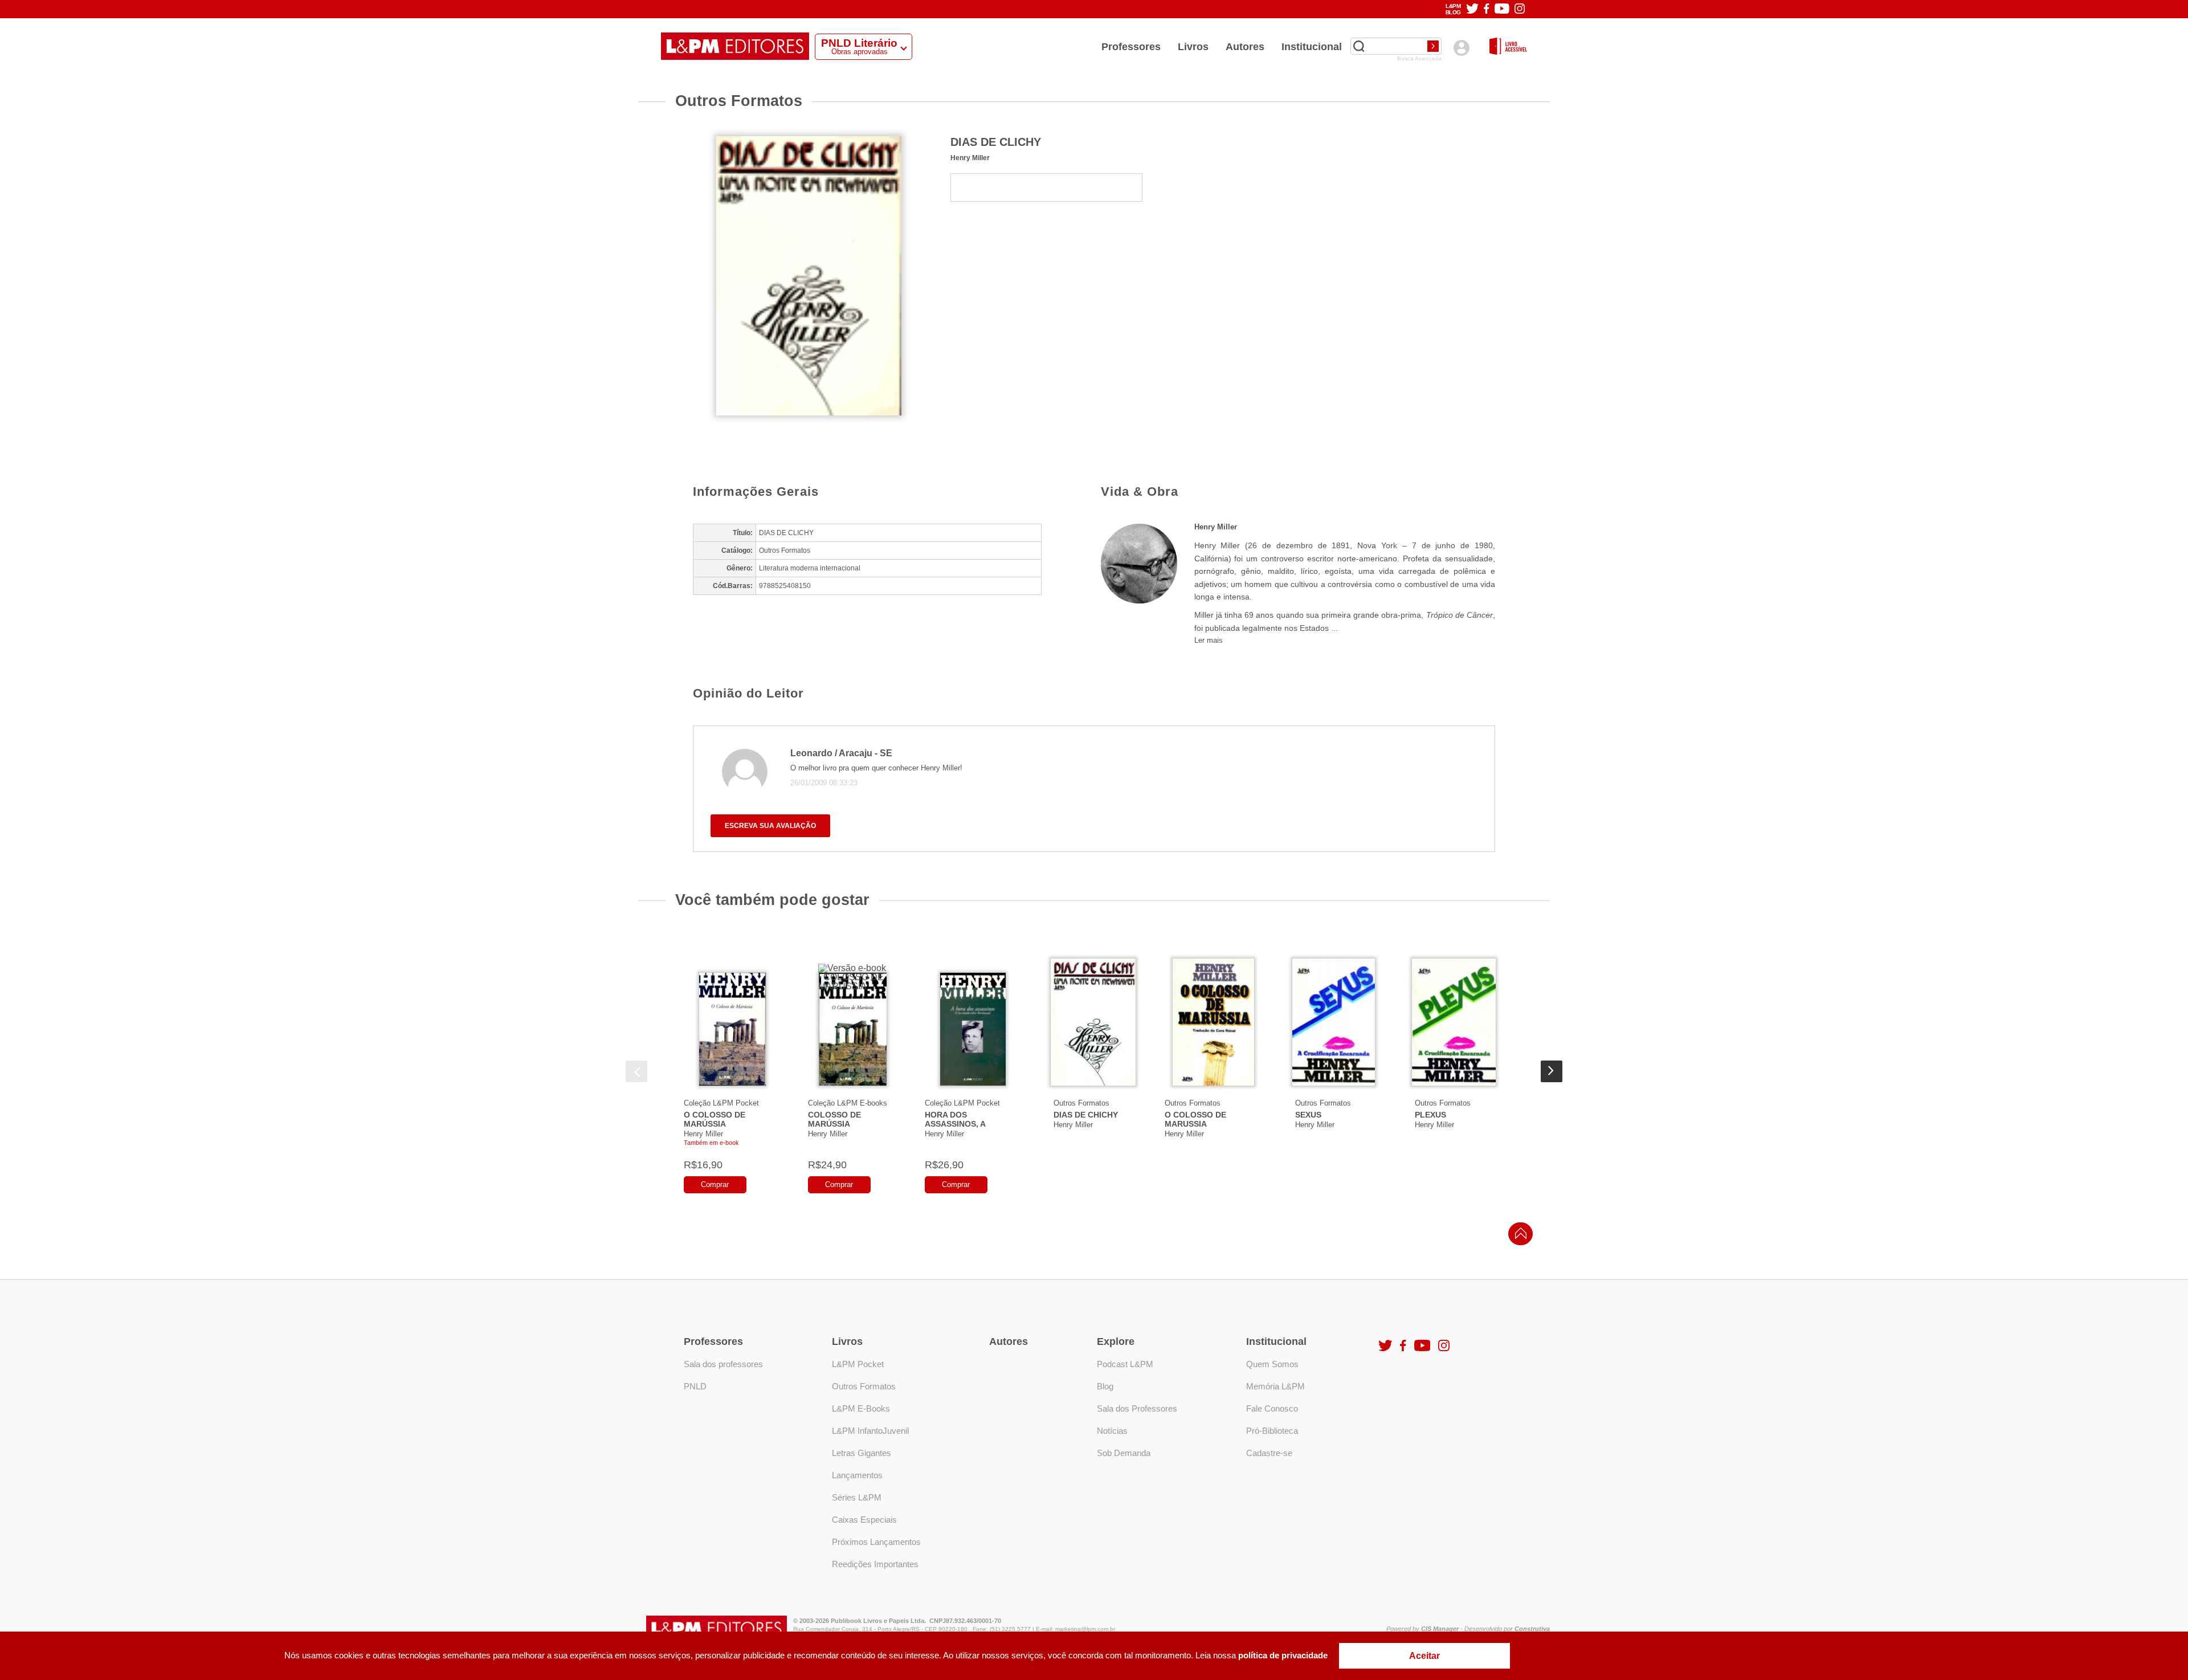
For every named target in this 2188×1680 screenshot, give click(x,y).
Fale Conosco (1272, 1408)
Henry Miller (970, 158)
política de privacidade (1283, 1655)
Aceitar (1424, 1656)
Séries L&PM (857, 1497)
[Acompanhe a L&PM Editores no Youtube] (1502, 9)
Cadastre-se (1269, 1453)
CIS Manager (1440, 1629)
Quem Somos (1272, 1364)
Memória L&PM (1275, 1386)
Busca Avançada (1419, 59)
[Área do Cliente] (1461, 48)
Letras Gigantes (862, 1453)
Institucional (1312, 47)
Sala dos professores (723, 1364)
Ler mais (1209, 640)
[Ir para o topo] (1518, 1237)
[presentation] (636, 1071)
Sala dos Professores (1137, 1408)
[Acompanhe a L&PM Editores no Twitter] (1472, 9)
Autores (1245, 47)
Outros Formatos (1081, 1103)
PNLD (695, 1386)
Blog (1105, 1386)
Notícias (1112, 1431)
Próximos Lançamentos (876, 1542)
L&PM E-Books (861, 1408)
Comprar (715, 1184)
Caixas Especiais (864, 1520)
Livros (1193, 47)
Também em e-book (711, 1143)
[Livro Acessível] (1508, 47)
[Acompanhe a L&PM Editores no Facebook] (1486, 9)
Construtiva (1532, 1629)
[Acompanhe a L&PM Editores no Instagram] (1520, 9)
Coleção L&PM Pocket (721, 1103)
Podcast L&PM (1125, 1364)
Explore (1116, 1341)
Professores (1131, 47)
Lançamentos (857, 1475)
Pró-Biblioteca (1272, 1431)
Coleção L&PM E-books (848, 1103)
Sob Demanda (1124, 1453)
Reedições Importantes (875, 1564)
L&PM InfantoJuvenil (870, 1431)
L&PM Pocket (858, 1364)
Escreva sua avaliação (770, 826)
